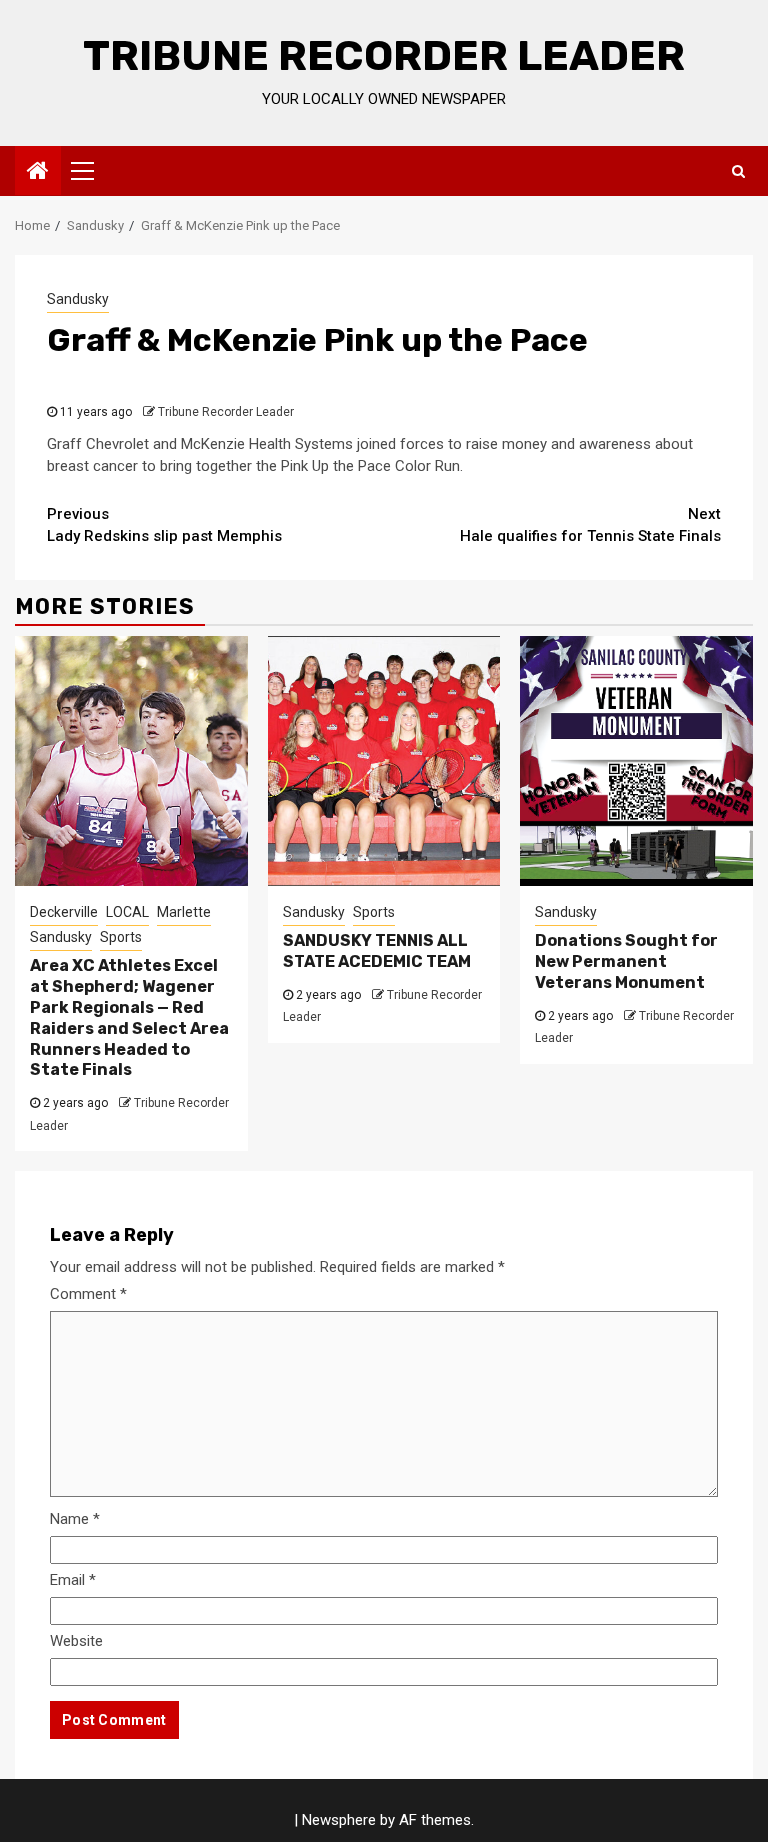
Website (76, 1641)
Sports (121, 937)
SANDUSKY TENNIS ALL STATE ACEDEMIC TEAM (377, 951)
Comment (88, 1294)
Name (75, 1519)
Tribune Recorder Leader (384, 56)
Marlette (184, 912)
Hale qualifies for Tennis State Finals (590, 525)
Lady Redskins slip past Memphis (164, 525)
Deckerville (64, 912)
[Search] (738, 171)
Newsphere (339, 1820)
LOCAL (127, 912)
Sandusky (78, 299)
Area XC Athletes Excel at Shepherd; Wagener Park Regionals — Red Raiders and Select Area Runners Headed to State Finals (129, 1017)
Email (73, 1580)
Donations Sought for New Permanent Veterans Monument (626, 961)
